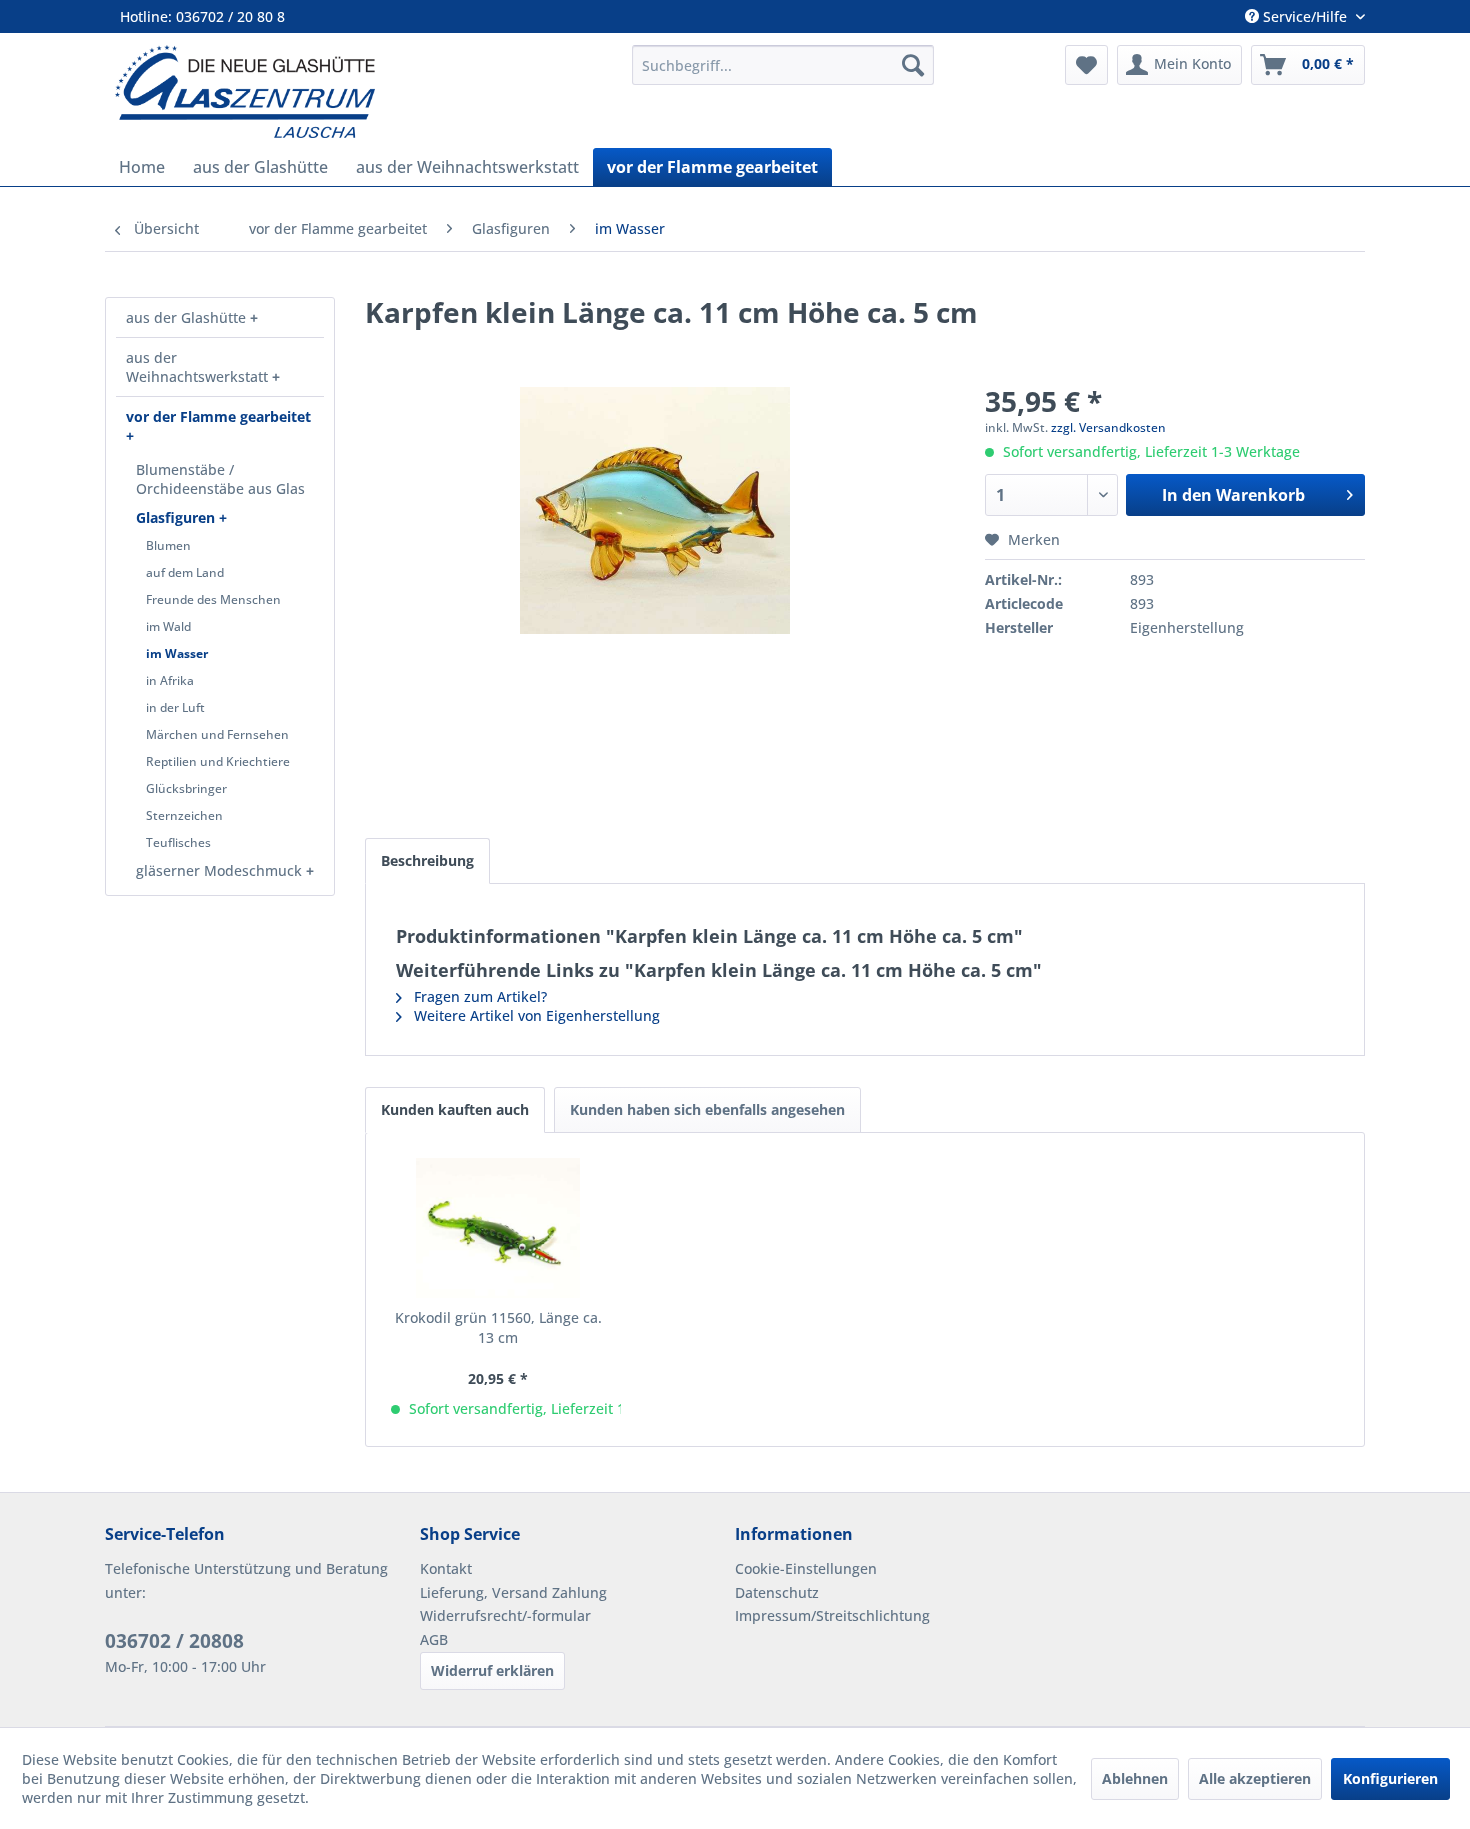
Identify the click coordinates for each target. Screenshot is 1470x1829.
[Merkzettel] (1086, 65)
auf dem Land (185, 572)
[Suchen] (913, 65)
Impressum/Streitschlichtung (832, 1615)
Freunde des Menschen (213, 599)
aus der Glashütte (188, 317)
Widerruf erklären (492, 1670)
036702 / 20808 (174, 1641)
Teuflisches (178, 842)
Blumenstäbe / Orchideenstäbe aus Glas (220, 479)
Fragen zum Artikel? (478, 996)
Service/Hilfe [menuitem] (1305, 16)
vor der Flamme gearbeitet (218, 416)
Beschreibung (427, 860)
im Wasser (177, 653)
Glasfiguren (177, 517)
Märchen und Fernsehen (217, 734)
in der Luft (175, 707)
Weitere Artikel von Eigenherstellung (535, 1015)
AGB (434, 1639)
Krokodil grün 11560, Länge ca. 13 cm (498, 1327)
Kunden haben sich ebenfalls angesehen (707, 1109)
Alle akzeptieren (1255, 1778)
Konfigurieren (1390, 1778)
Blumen (168, 545)
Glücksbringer (186, 788)
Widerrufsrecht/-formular (505, 1615)
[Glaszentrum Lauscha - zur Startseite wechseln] (362, 91)
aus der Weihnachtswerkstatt (199, 367)
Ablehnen (1135, 1778)
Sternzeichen (184, 815)
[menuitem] (783, 65)
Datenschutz (777, 1592)
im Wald (168, 626)
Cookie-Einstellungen (806, 1568)
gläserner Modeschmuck (221, 870)
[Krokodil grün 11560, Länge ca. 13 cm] (498, 1228)
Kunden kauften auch (455, 1109)
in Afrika (170, 680)
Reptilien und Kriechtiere (218, 761)
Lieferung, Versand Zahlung (513, 1592)
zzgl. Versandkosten (1108, 427)
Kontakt (446, 1568)
